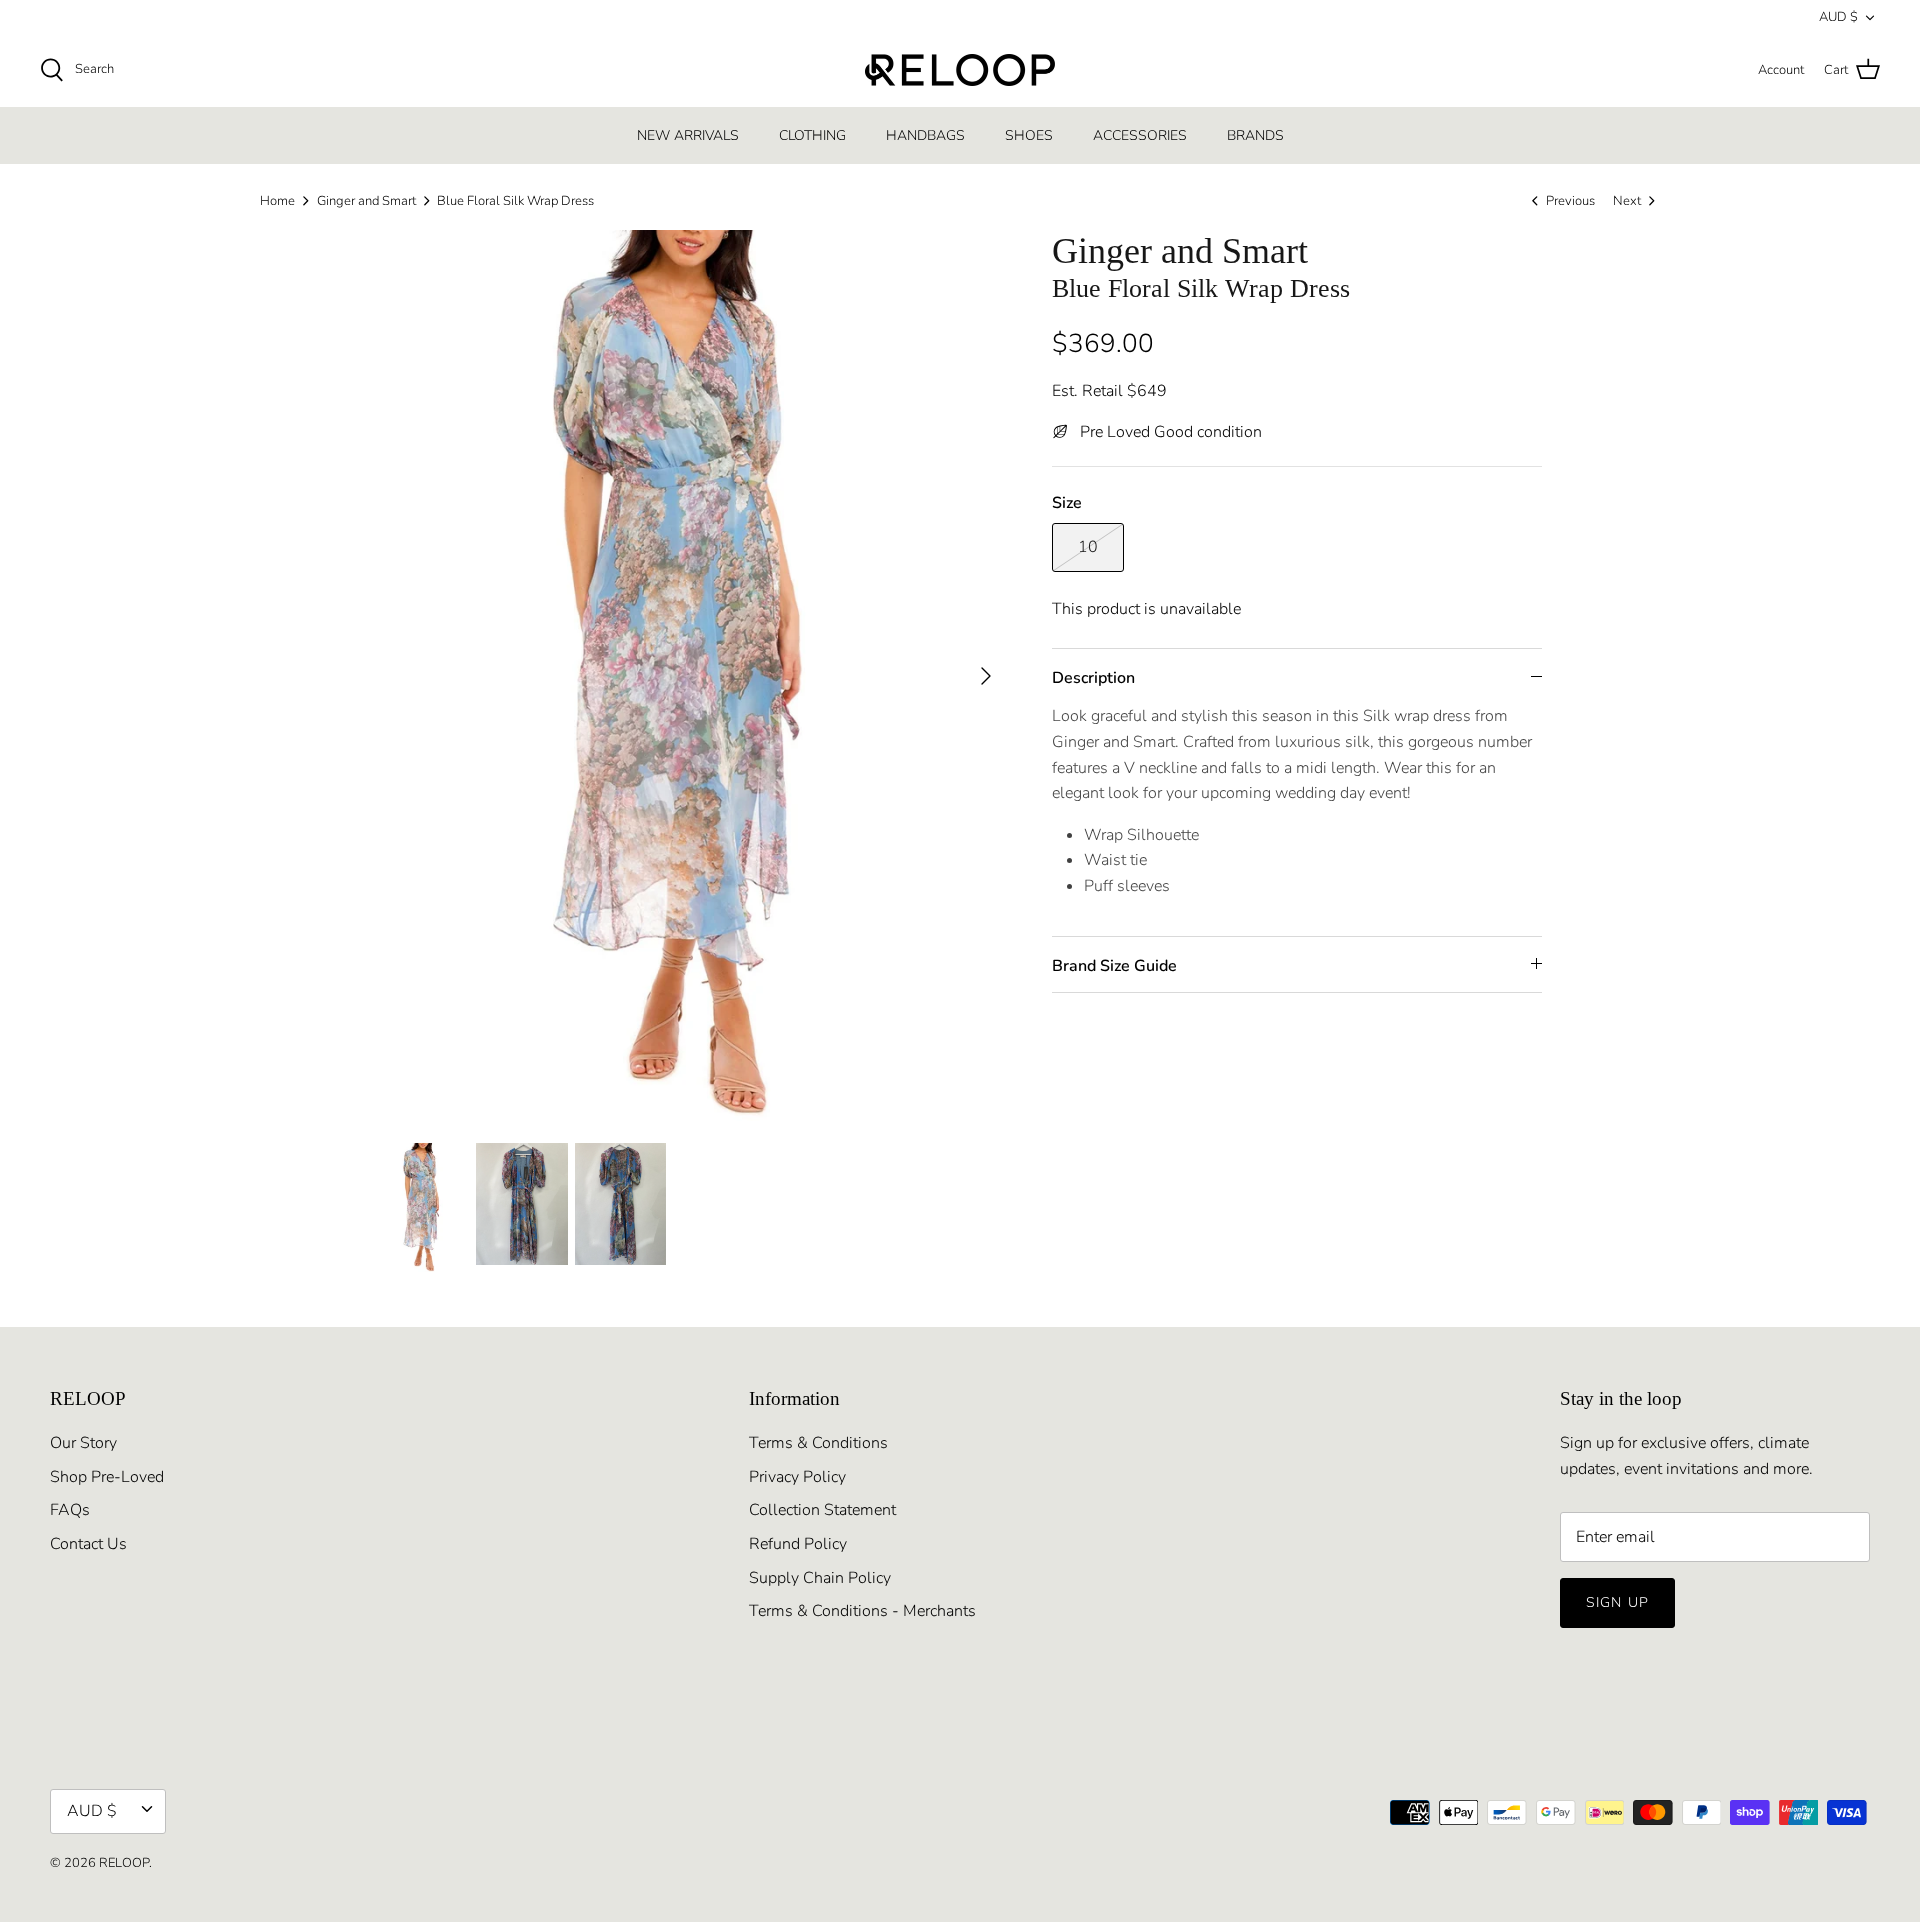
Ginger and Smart (366, 201)
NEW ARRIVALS (688, 135)
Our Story (83, 1443)
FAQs (70, 1510)
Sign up (1617, 1602)
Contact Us (88, 1544)
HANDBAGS (925, 135)
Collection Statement (822, 1510)
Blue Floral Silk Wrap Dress (515, 201)
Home (277, 201)
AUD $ (1838, 17)
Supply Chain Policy (820, 1578)
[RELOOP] (960, 70)
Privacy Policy (797, 1477)
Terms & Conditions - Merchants (862, 1611)
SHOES (1029, 135)
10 (1088, 547)
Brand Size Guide (1114, 966)
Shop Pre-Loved (107, 1477)
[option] (693, 675)
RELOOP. (125, 1863)
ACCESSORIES (1140, 135)
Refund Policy (798, 1544)
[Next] (986, 676)
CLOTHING (812, 135)
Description (1093, 678)
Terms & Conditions (818, 1443)
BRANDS (1255, 135)
